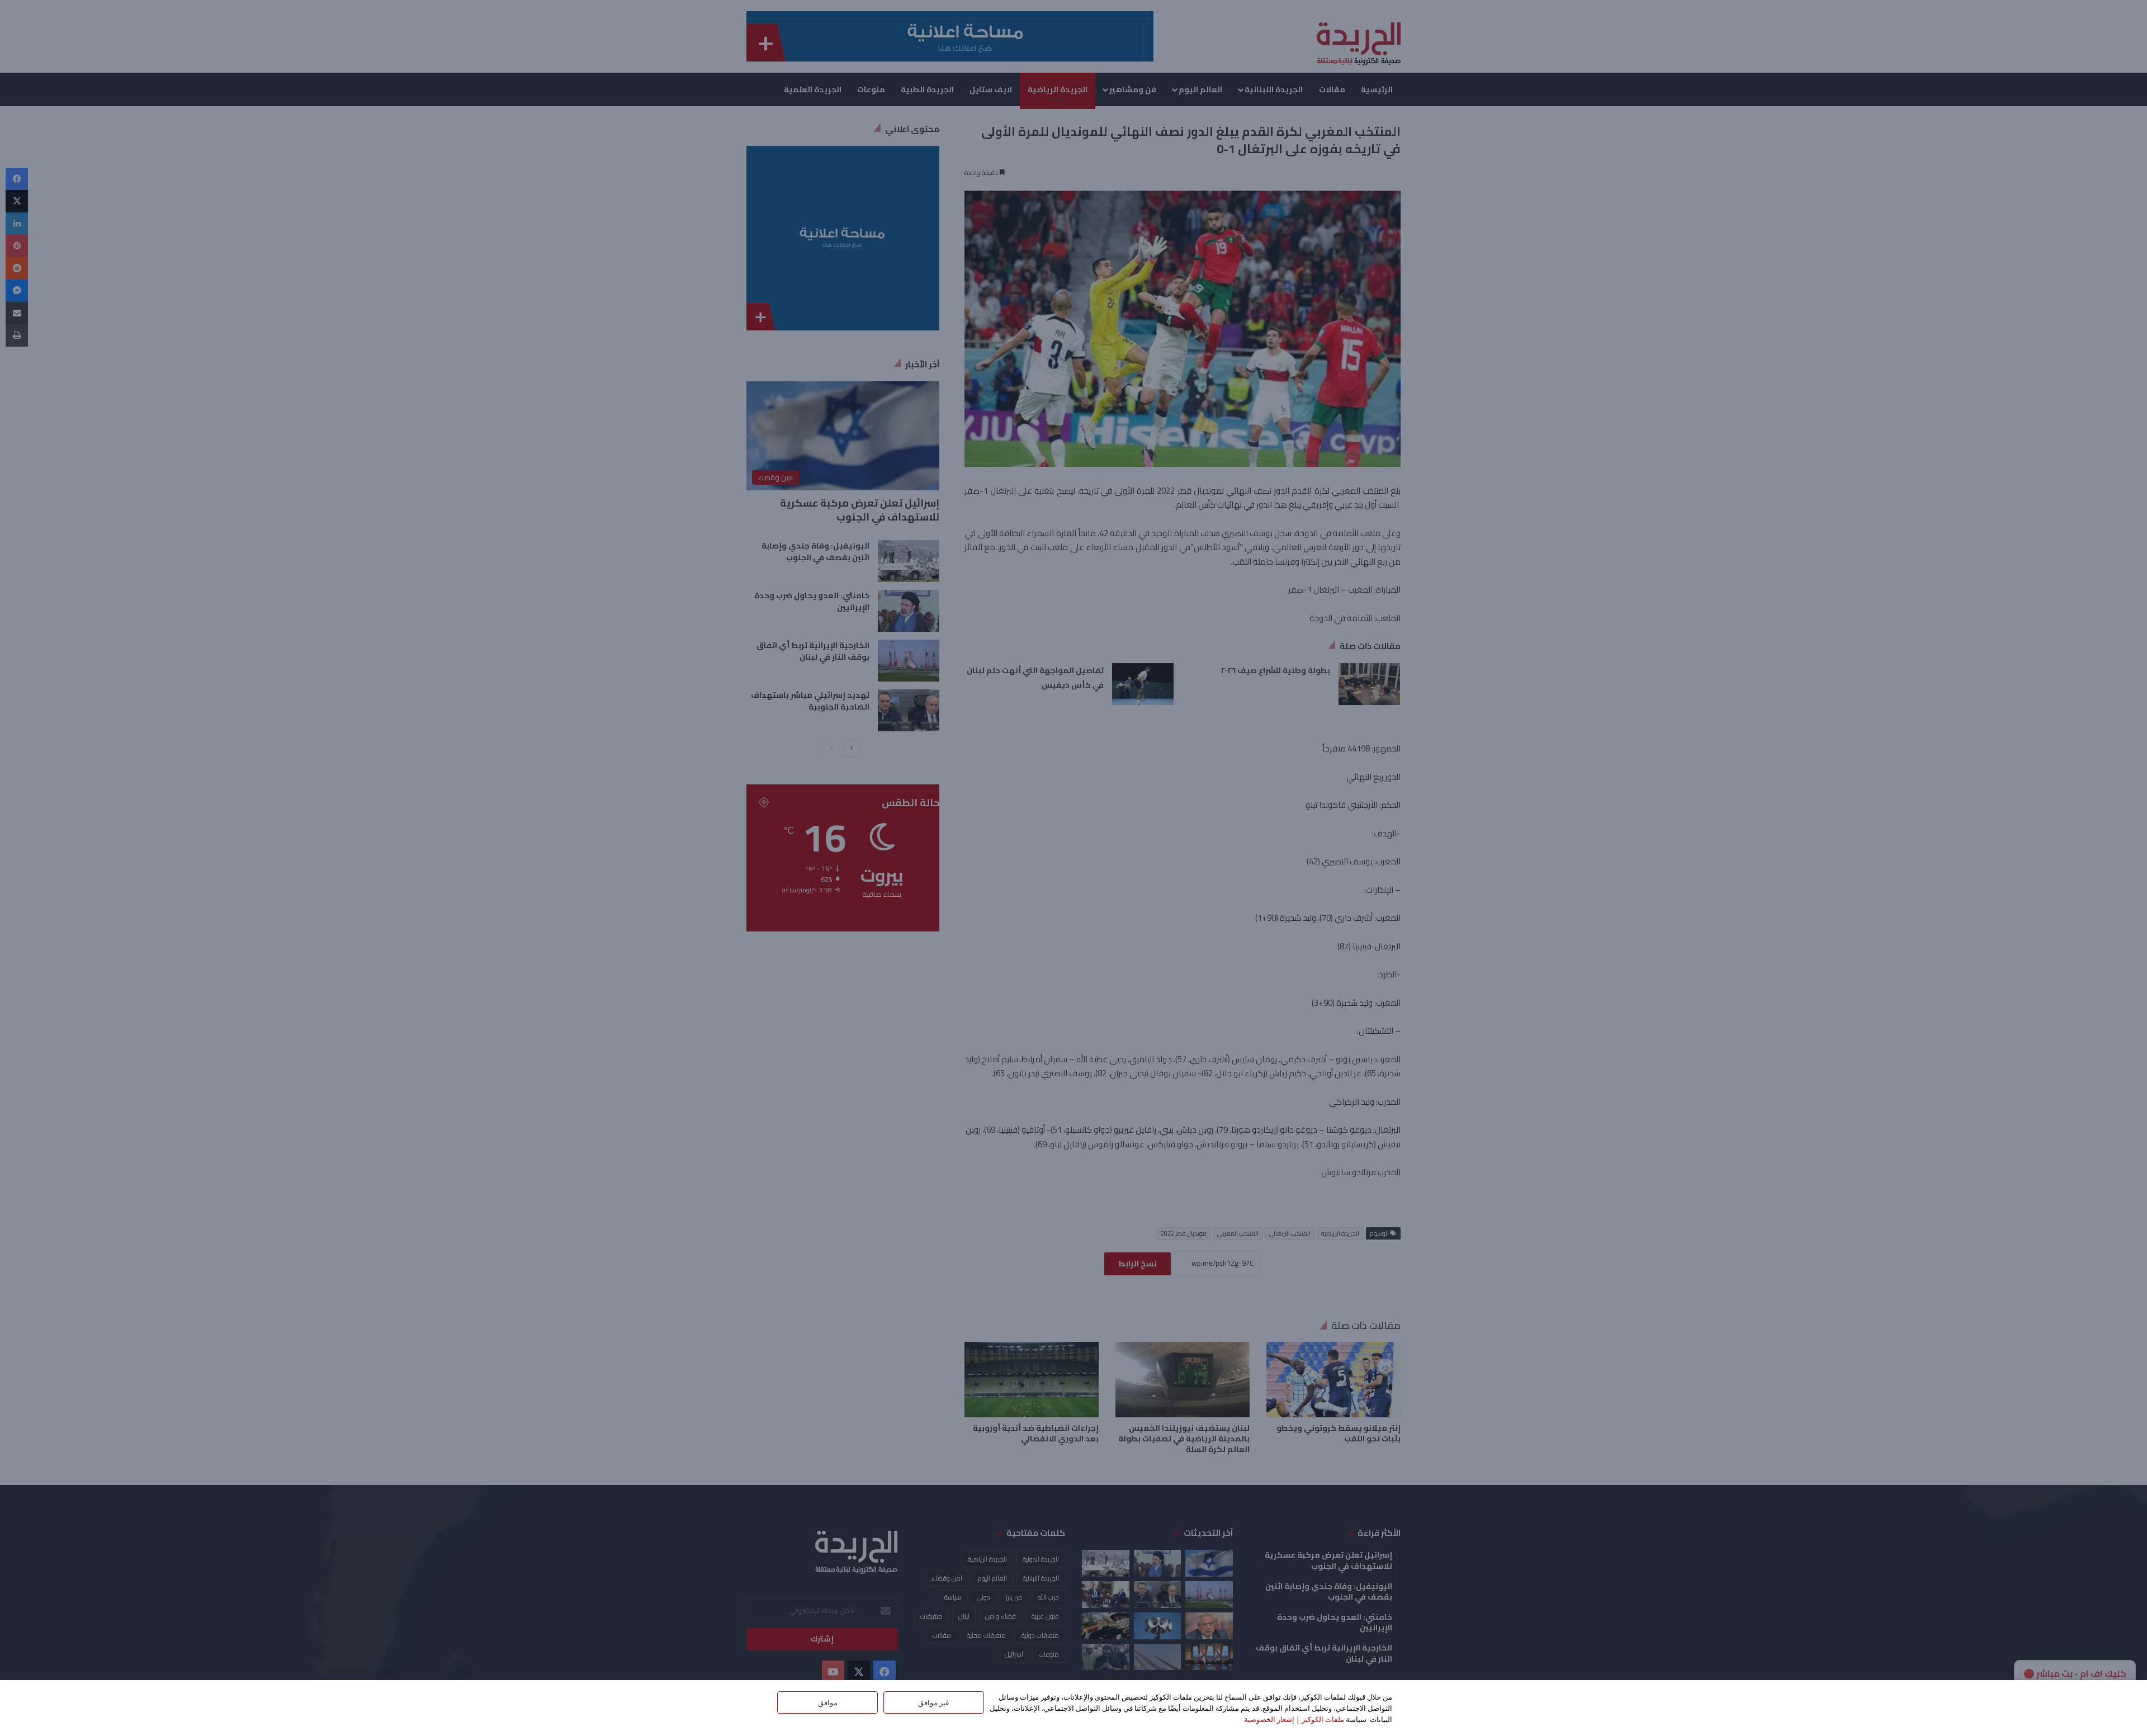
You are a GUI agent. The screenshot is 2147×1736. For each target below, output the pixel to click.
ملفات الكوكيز (1323, 1719)
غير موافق (934, 1702)
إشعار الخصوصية (1269, 1719)
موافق (828, 1702)
